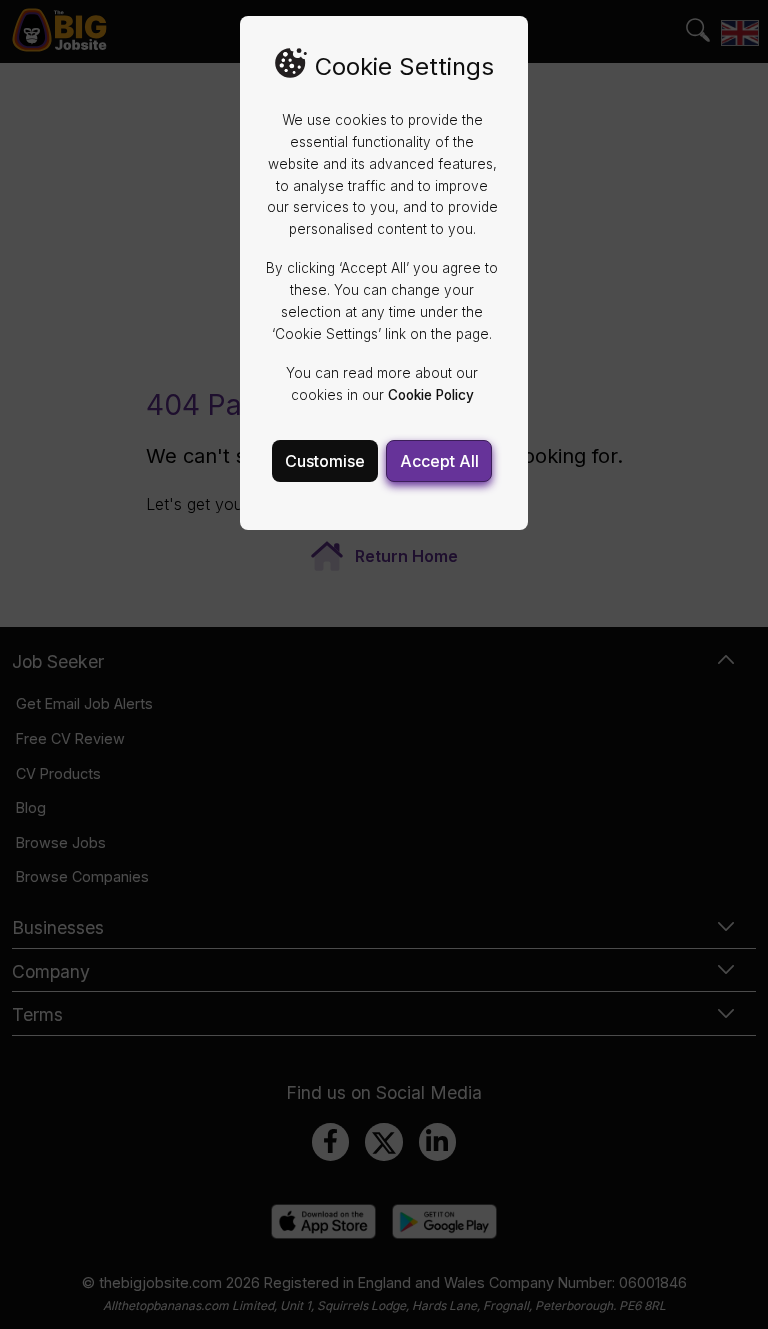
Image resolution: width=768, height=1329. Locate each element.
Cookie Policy (431, 395)
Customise (325, 461)
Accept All (439, 461)
